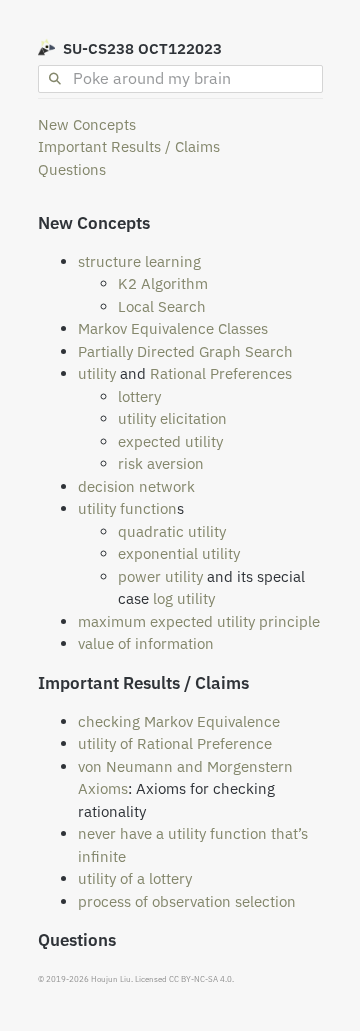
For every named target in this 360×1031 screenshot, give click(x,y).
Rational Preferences (221, 373)
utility (97, 373)
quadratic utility (172, 531)
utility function (127, 508)
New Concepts (87, 124)
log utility (184, 598)
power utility (160, 576)
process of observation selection (187, 901)
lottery (139, 396)
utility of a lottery (135, 878)
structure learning (139, 261)
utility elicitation (172, 418)
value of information (146, 643)
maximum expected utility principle (199, 621)
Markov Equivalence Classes (173, 328)
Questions (72, 169)
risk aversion (161, 463)
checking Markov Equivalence (179, 721)
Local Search (162, 306)
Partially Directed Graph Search (185, 351)
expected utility (170, 441)
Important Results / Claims (129, 146)
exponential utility (179, 553)
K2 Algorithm (163, 283)
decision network (136, 486)
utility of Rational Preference (175, 743)
